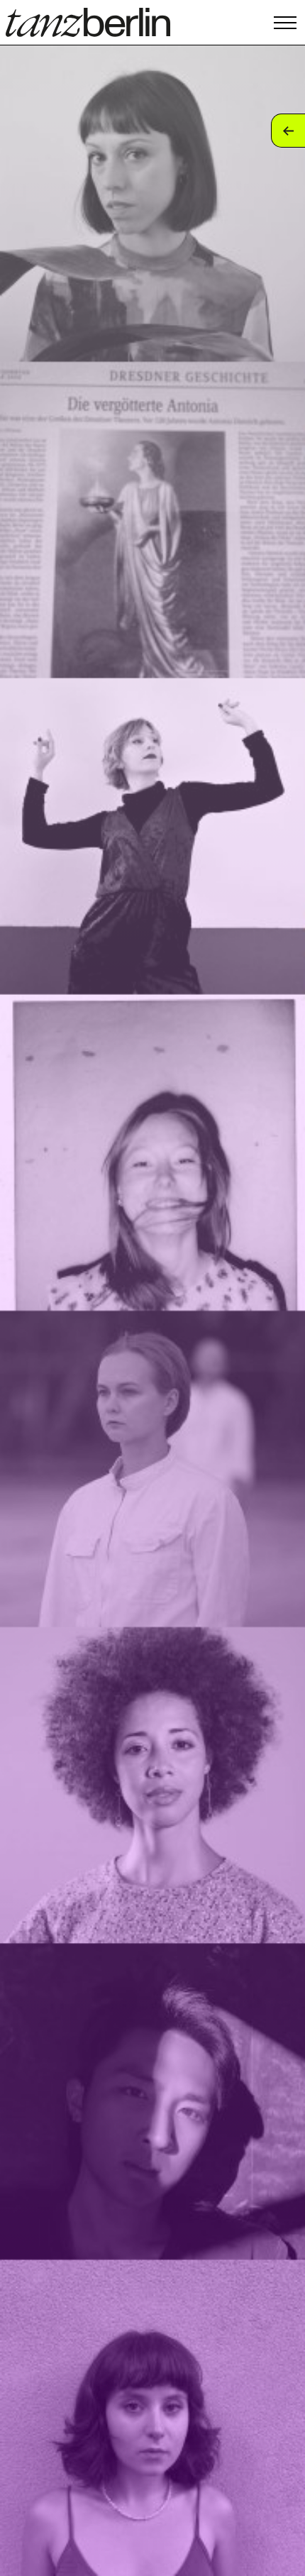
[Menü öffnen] (285, 22)
